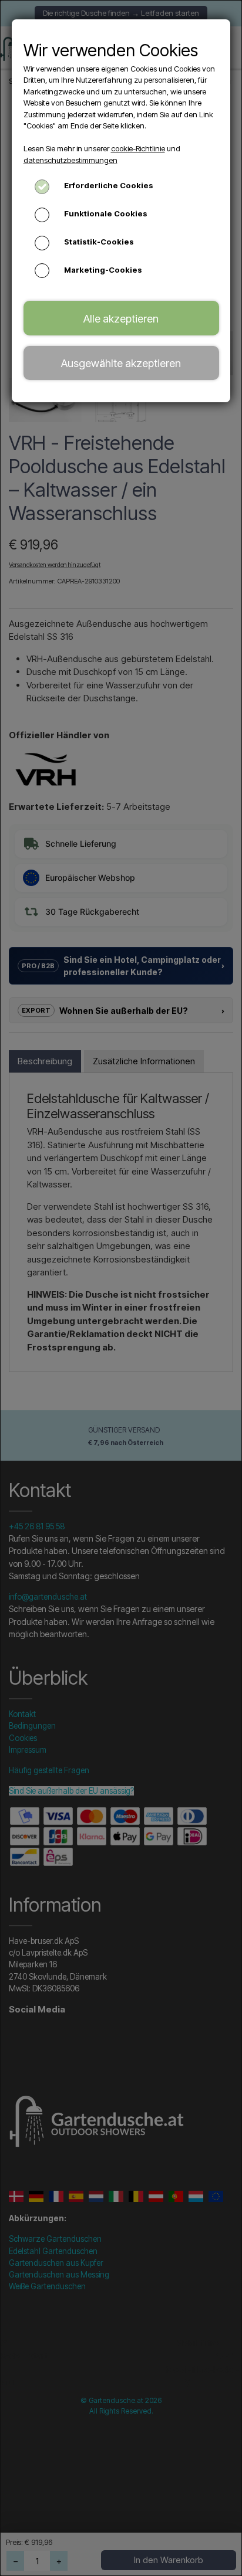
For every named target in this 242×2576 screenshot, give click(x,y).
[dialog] (121, 1288)
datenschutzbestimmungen (70, 160)
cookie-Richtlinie (138, 148)
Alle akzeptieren (121, 318)
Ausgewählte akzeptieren (121, 363)
